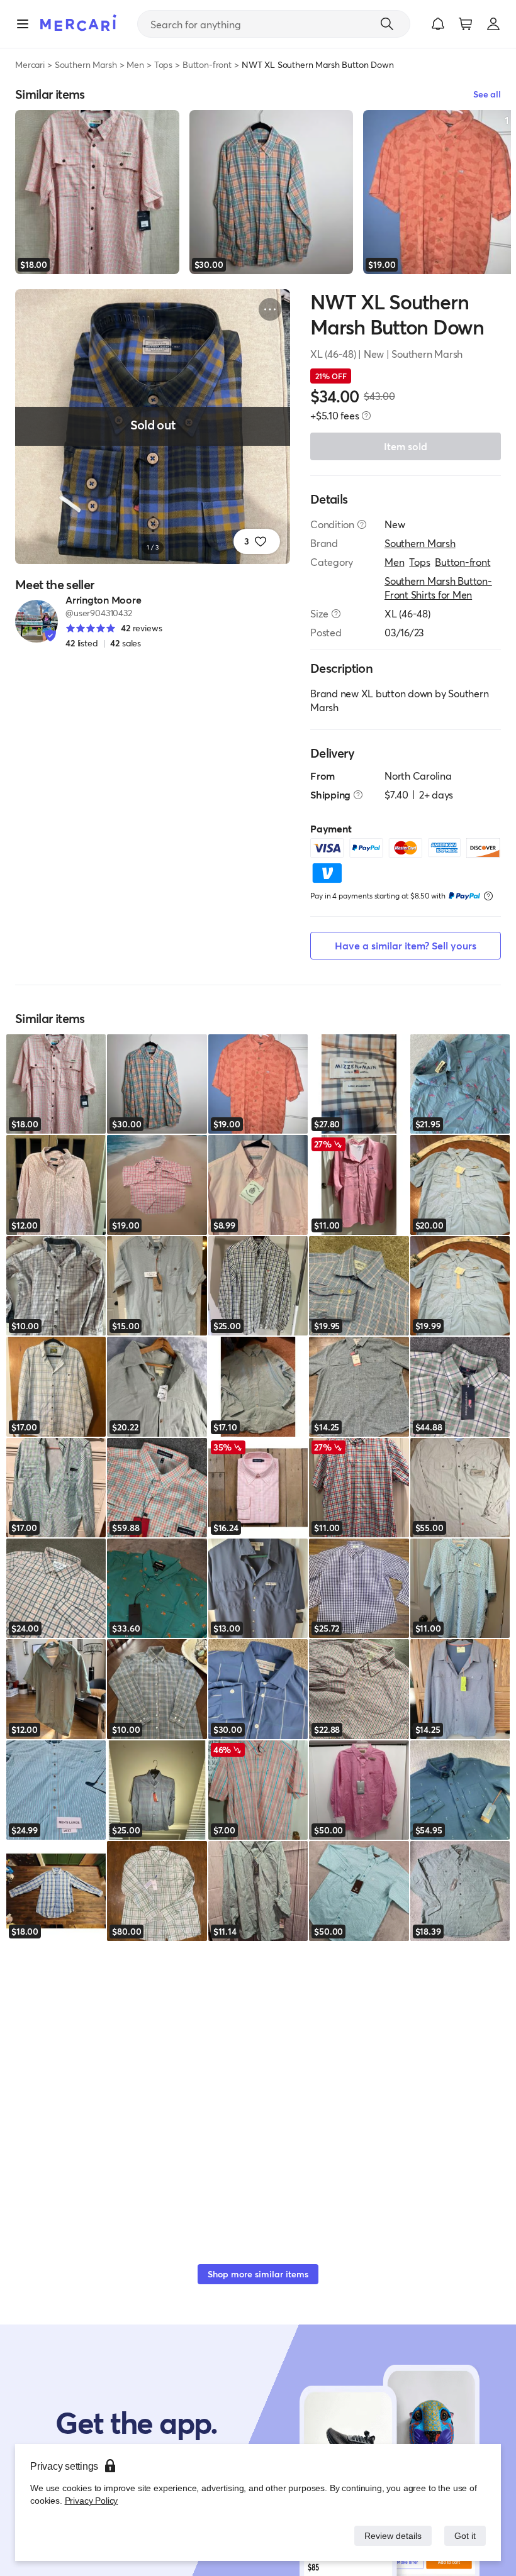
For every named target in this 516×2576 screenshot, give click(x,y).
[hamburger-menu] (23, 24)
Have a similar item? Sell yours (406, 945)
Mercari (30, 64)
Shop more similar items (258, 2274)
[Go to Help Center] (362, 524)
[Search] (387, 24)
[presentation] (366, 416)
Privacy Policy (90, 2500)
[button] (438, 24)
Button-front (207, 64)
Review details (390, 2535)
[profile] (493, 24)
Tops (163, 64)
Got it (464, 2535)
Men (135, 64)
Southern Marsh (86, 64)
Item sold (406, 446)
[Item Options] (270, 309)
